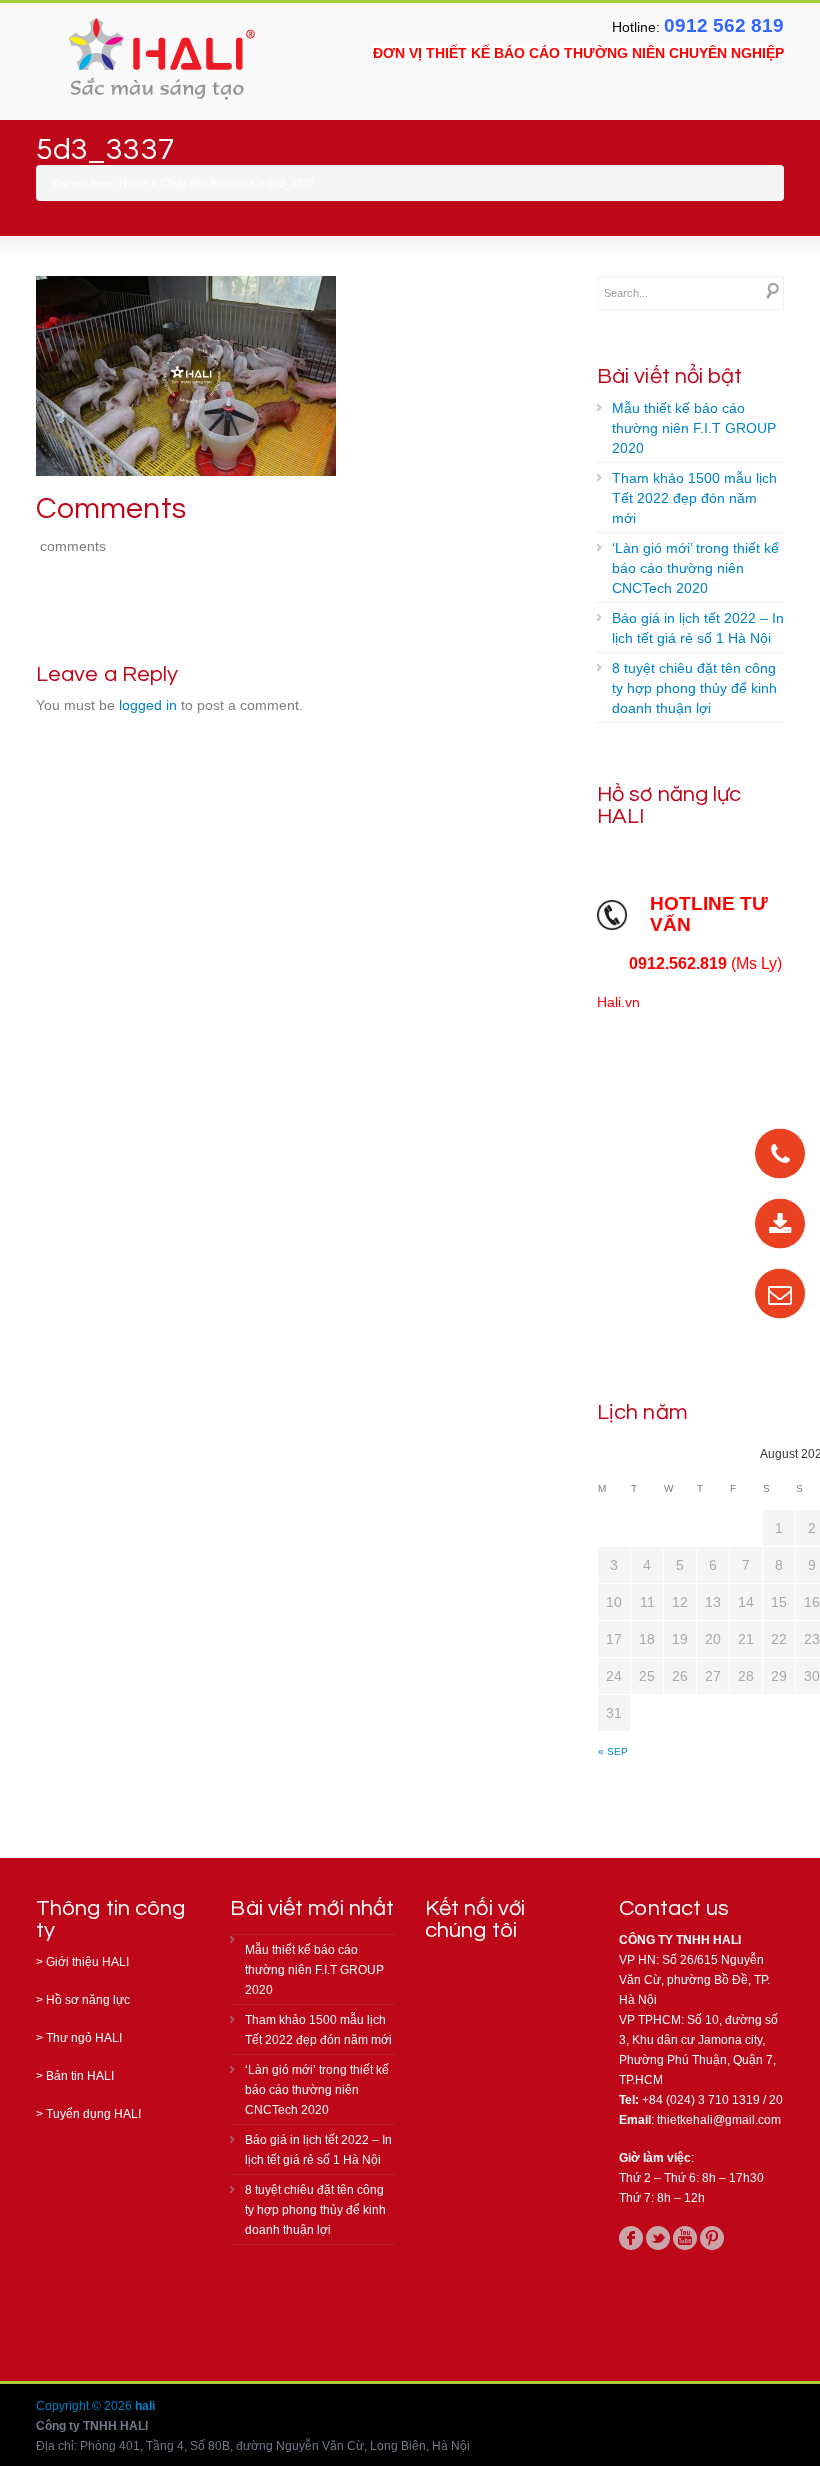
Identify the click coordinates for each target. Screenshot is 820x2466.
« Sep (613, 1751)
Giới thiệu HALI (87, 1962)
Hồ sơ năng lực (88, 2000)
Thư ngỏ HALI (84, 2038)
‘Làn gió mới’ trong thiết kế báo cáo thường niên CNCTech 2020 (695, 568)
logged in (148, 705)
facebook (631, 2238)
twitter (658, 2238)
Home (133, 183)
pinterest (712, 2238)
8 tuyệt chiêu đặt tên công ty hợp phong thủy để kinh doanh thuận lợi (694, 688)
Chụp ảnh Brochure (207, 183)
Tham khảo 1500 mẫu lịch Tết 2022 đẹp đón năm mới (694, 498)
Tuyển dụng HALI (93, 2114)
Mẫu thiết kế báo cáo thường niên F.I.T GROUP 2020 (694, 428)
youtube (685, 2238)
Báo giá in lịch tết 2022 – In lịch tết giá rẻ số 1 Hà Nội (698, 628)
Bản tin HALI (80, 2076)
